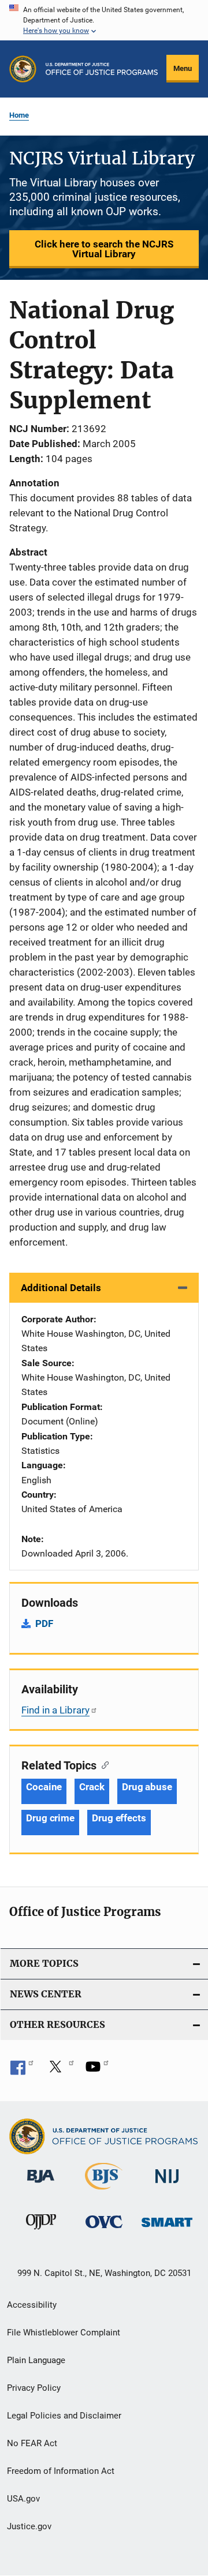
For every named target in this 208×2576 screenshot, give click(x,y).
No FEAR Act (32, 2443)
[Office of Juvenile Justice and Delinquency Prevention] (41, 2232)
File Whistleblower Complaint (64, 2333)
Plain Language (36, 2360)
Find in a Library (55, 1710)
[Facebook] (22, 2071)
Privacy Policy (34, 2388)
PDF (44, 1623)
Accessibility (32, 2305)
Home (19, 115)
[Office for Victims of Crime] (104, 2230)
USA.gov (23, 2499)
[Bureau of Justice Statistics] (104, 2192)
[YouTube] (97, 2071)
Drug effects (119, 1818)
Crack (92, 1787)
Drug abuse (147, 1787)
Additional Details (61, 1288)
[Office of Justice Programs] (23, 69)
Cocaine (44, 1787)
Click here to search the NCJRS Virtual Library (104, 249)
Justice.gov (29, 2526)
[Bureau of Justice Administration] (41, 2185)
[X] (60, 2071)
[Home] (102, 69)
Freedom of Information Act (61, 2471)
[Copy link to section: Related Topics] (103, 1764)
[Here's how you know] (104, 20)
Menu (183, 68)
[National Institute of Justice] (167, 2185)
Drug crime (50, 1818)
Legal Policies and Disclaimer (64, 2416)
